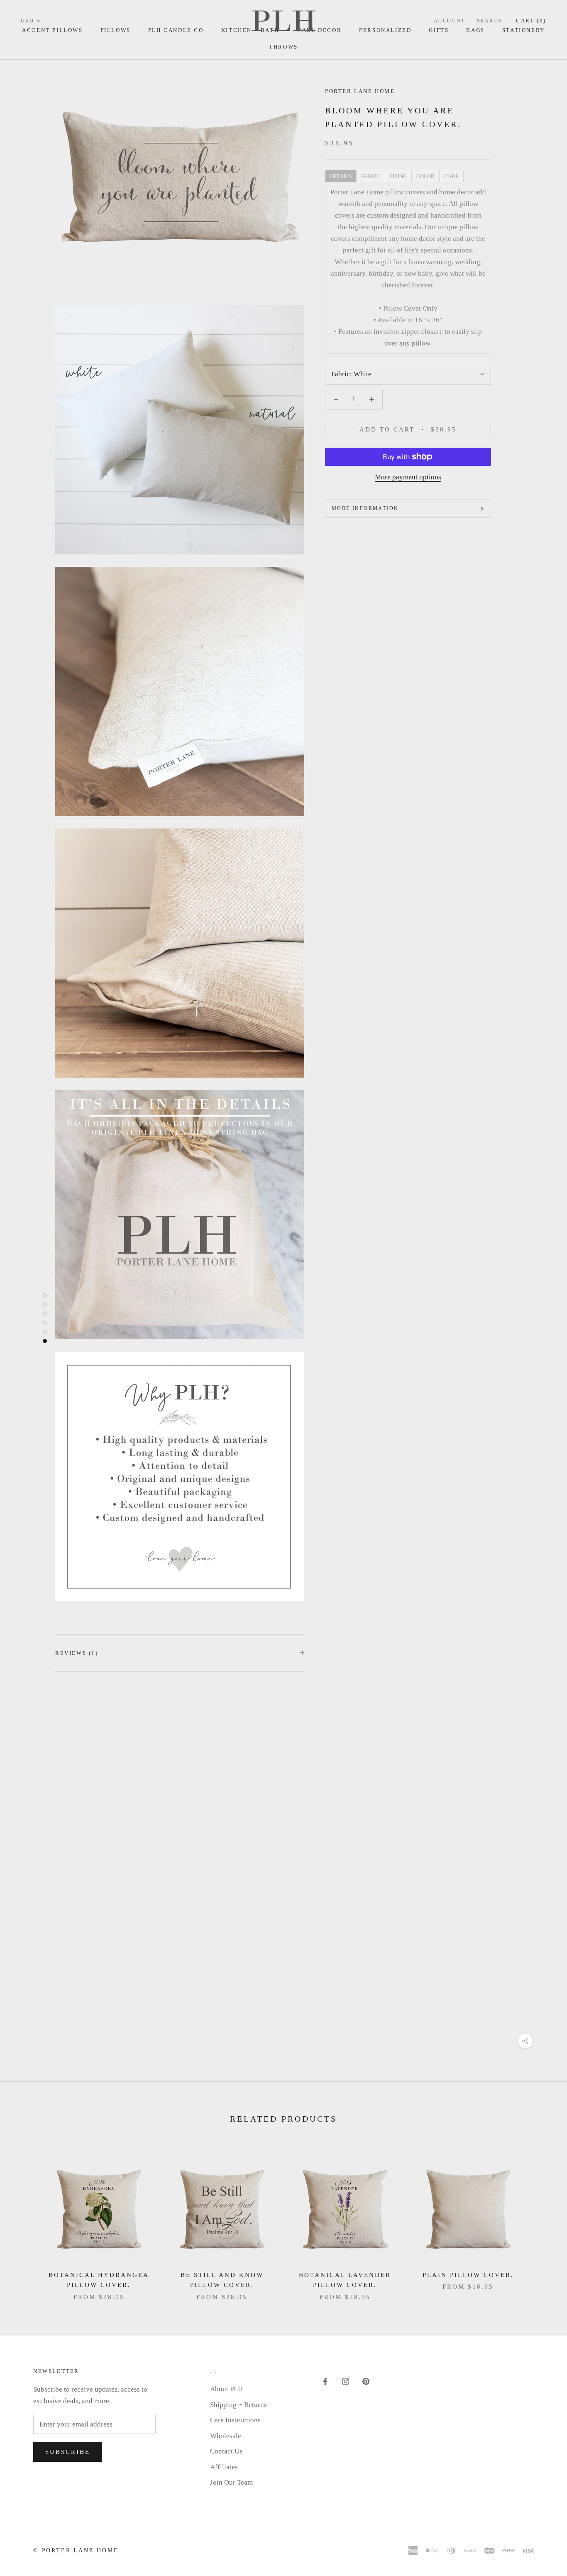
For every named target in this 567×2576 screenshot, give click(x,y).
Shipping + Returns (238, 2405)
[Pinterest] (366, 2381)
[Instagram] (346, 2381)
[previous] (26, 2219)
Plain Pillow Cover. (468, 2275)
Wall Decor (319, 30)
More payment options (408, 477)
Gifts (439, 30)
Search (490, 21)
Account (450, 21)
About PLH (226, 2389)
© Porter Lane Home (76, 2550)
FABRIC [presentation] (371, 176)
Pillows (116, 30)
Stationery (524, 30)
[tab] (341, 176)
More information (365, 508)
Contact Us (226, 2451)
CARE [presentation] (451, 176)
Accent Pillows (52, 30)
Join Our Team (231, 2482)
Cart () (531, 21)
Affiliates (224, 2467)
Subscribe (68, 2452)
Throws (283, 47)
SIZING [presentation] (398, 176)
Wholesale (226, 2436)
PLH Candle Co (176, 30)
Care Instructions (235, 2420)
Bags (475, 30)
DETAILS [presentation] (341, 176)
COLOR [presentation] (425, 176)
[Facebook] (325, 2381)
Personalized (385, 30)
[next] (541, 2219)
